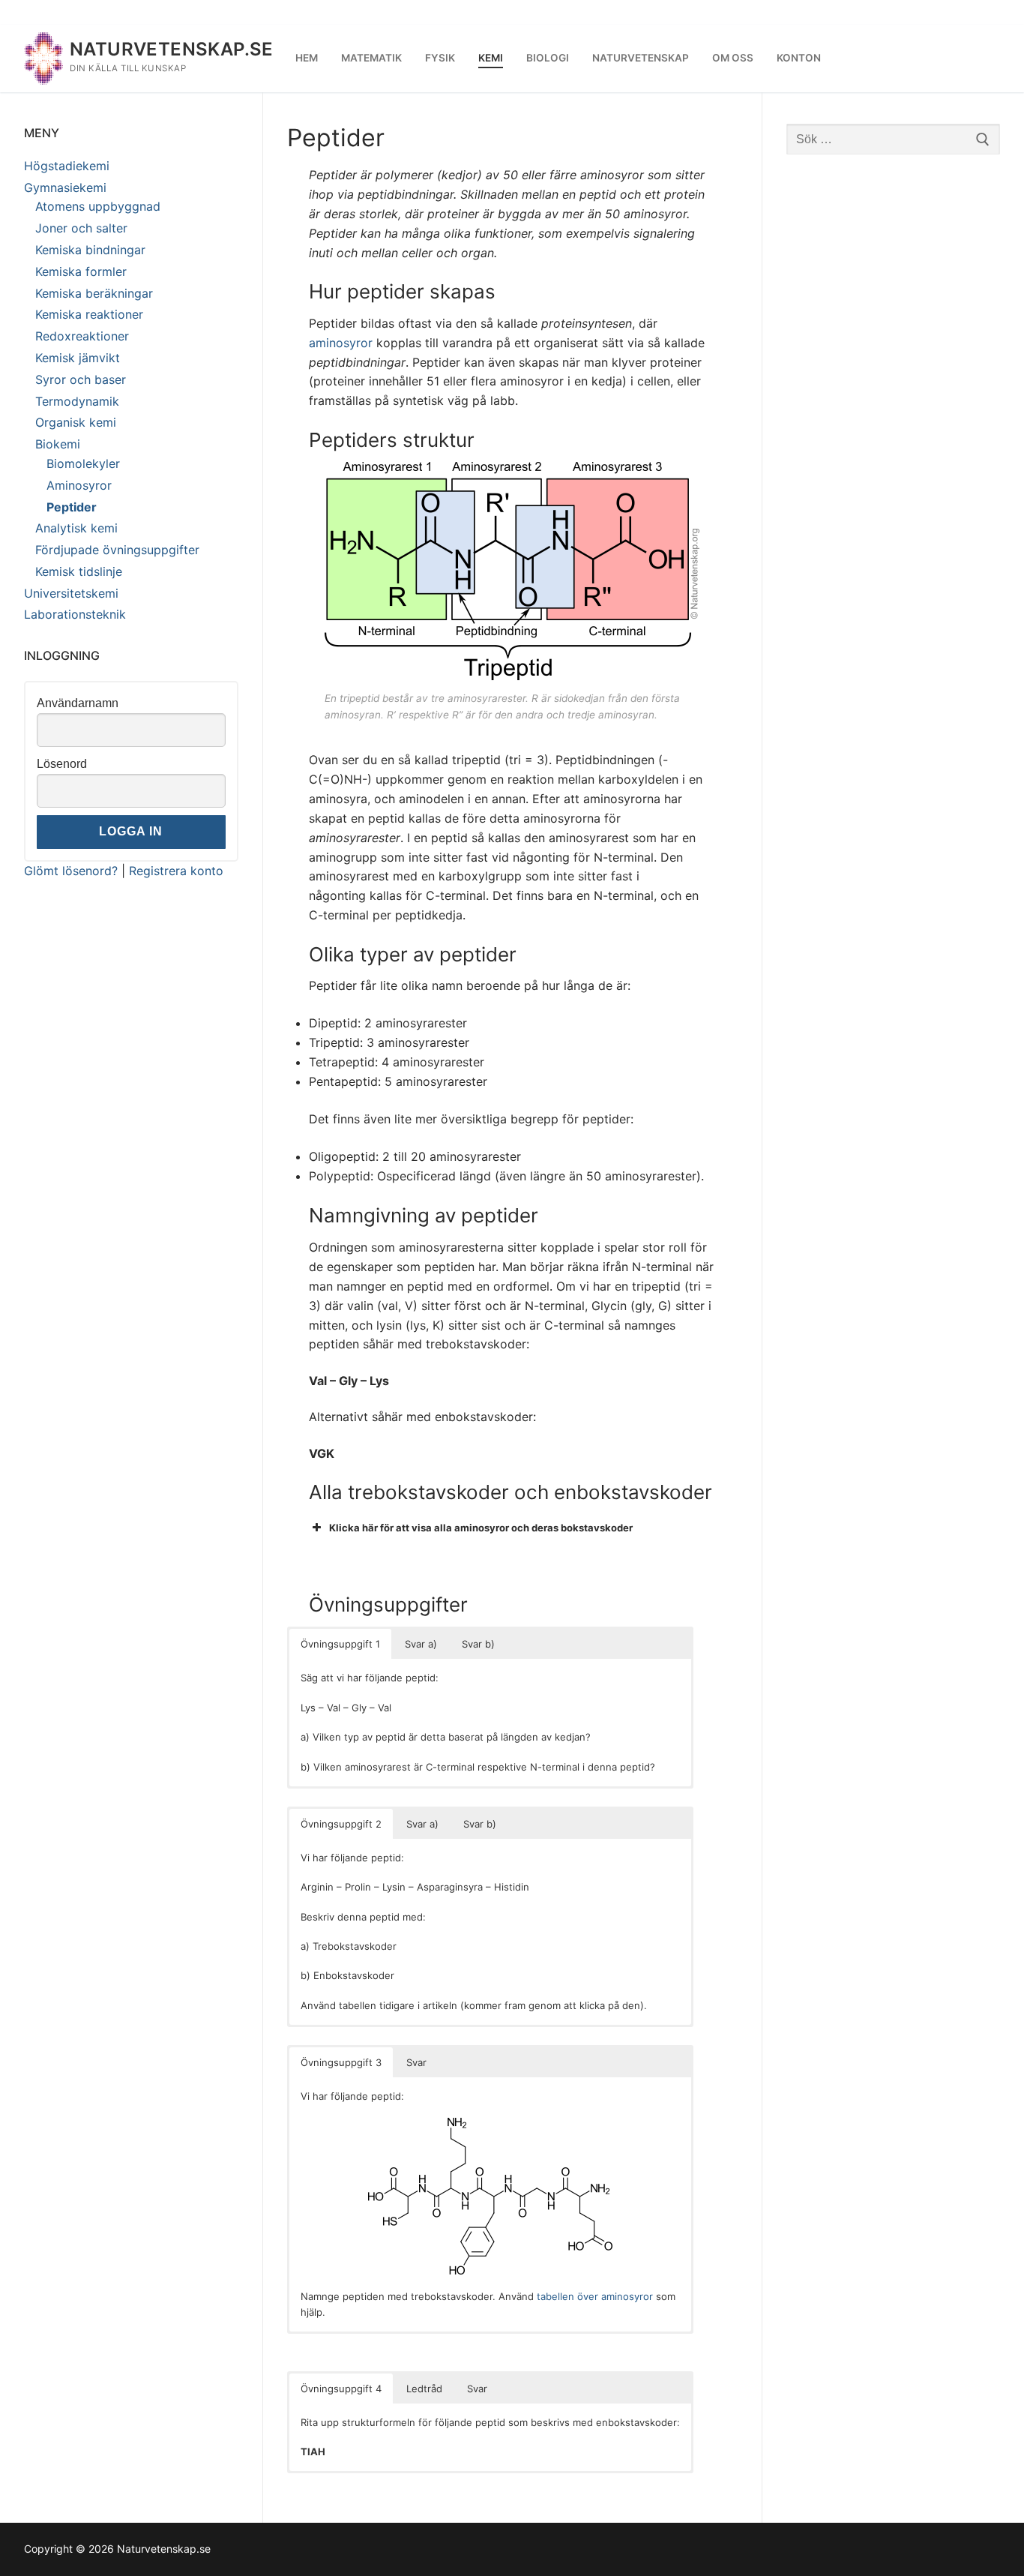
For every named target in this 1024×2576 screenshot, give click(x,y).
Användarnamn (78, 703)
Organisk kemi (76, 422)
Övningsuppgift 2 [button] (341, 1824)
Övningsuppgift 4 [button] (341, 2389)
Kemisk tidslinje (79, 571)
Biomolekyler (83, 463)
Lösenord (62, 764)
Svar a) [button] (421, 1644)
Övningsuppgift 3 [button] (341, 2062)
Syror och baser (81, 379)
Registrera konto (176, 871)
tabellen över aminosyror (595, 2296)
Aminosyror (79, 485)
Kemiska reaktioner (89, 314)
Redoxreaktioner (82, 336)
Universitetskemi (71, 593)
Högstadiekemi (67, 166)
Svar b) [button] (478, 1644)
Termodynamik (77, 401)
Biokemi (58, 444)
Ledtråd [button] (424, 2389)
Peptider (72, 507)
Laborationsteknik (75, 614)
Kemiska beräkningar (94, 293)
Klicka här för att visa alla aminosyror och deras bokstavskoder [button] (481, 1528)
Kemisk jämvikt (78, 358)
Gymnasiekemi (65, 187)
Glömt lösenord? (71, 871)
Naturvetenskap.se (172, 49)
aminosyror (341, 343)
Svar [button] (416, 2062)
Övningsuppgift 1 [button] (340, 1644)
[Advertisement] (894, 403)
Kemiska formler (81, 271)
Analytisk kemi (76, 528)
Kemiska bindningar (90, 250)
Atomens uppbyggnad (98, 206)
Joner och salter (81, 228)
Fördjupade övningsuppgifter (117, 550)
